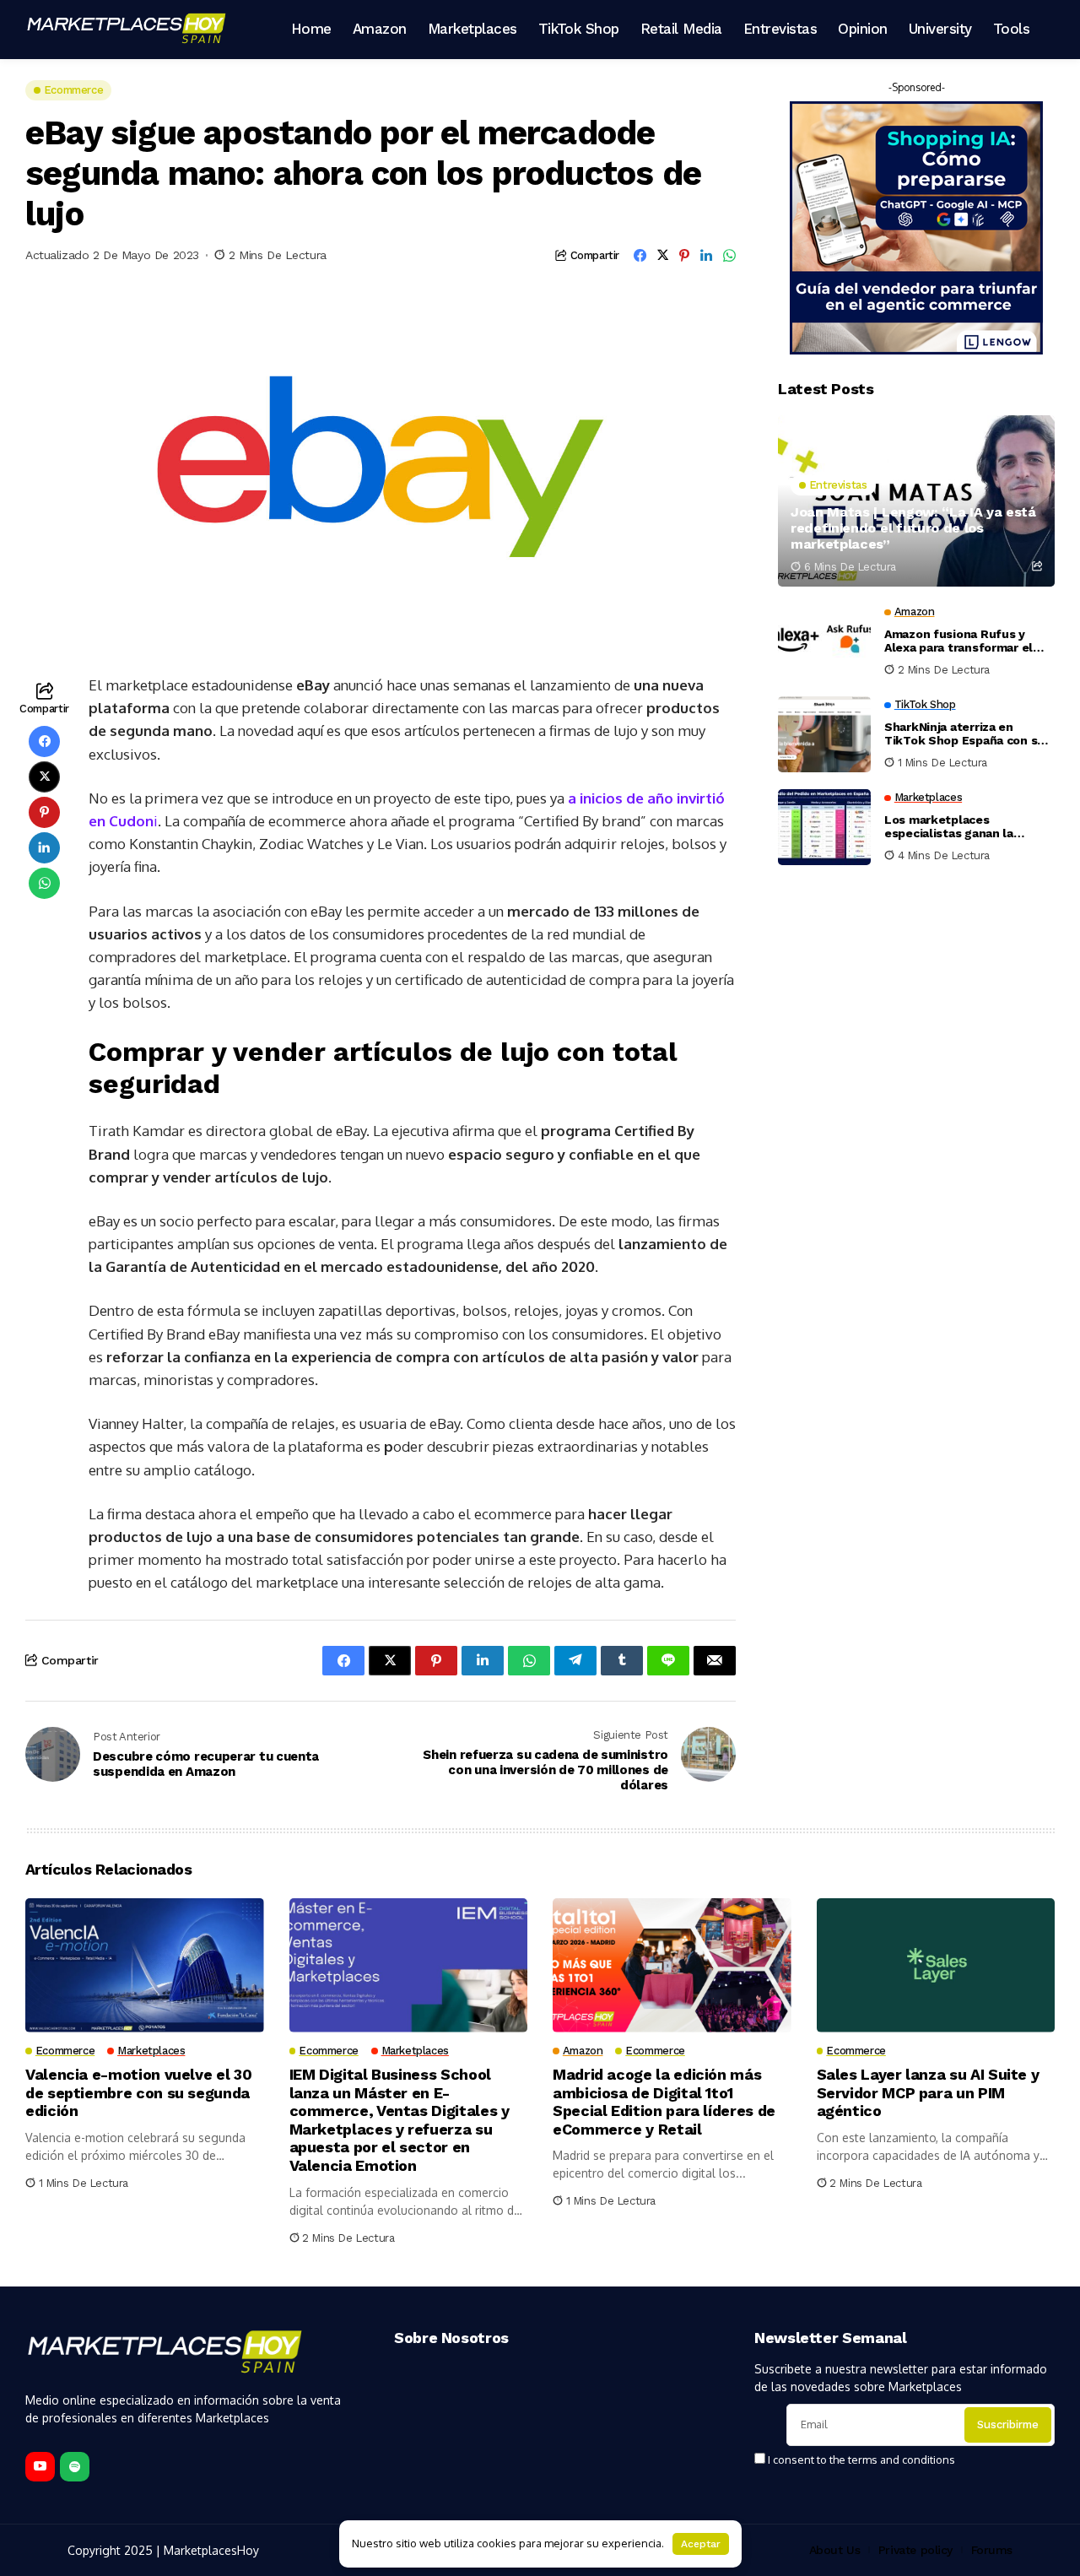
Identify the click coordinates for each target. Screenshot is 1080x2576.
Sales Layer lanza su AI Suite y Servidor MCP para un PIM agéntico (928, 2092)
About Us (835, 2550)
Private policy (915, 2550)
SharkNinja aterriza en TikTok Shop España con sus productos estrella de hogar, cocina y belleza (968, 734)
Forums (992, 2550)
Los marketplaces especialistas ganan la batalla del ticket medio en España (963, 827)
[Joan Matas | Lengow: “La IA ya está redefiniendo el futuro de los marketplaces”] (916, 501)
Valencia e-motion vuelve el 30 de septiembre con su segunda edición (138, 2092)
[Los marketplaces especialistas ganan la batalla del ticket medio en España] (824, 827)
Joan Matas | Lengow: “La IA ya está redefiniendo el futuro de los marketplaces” (913, 528)
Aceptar (701, 2544)
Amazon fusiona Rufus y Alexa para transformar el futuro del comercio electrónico (958, 641)
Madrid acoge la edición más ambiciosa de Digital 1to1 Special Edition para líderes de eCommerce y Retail (664, 2102)
